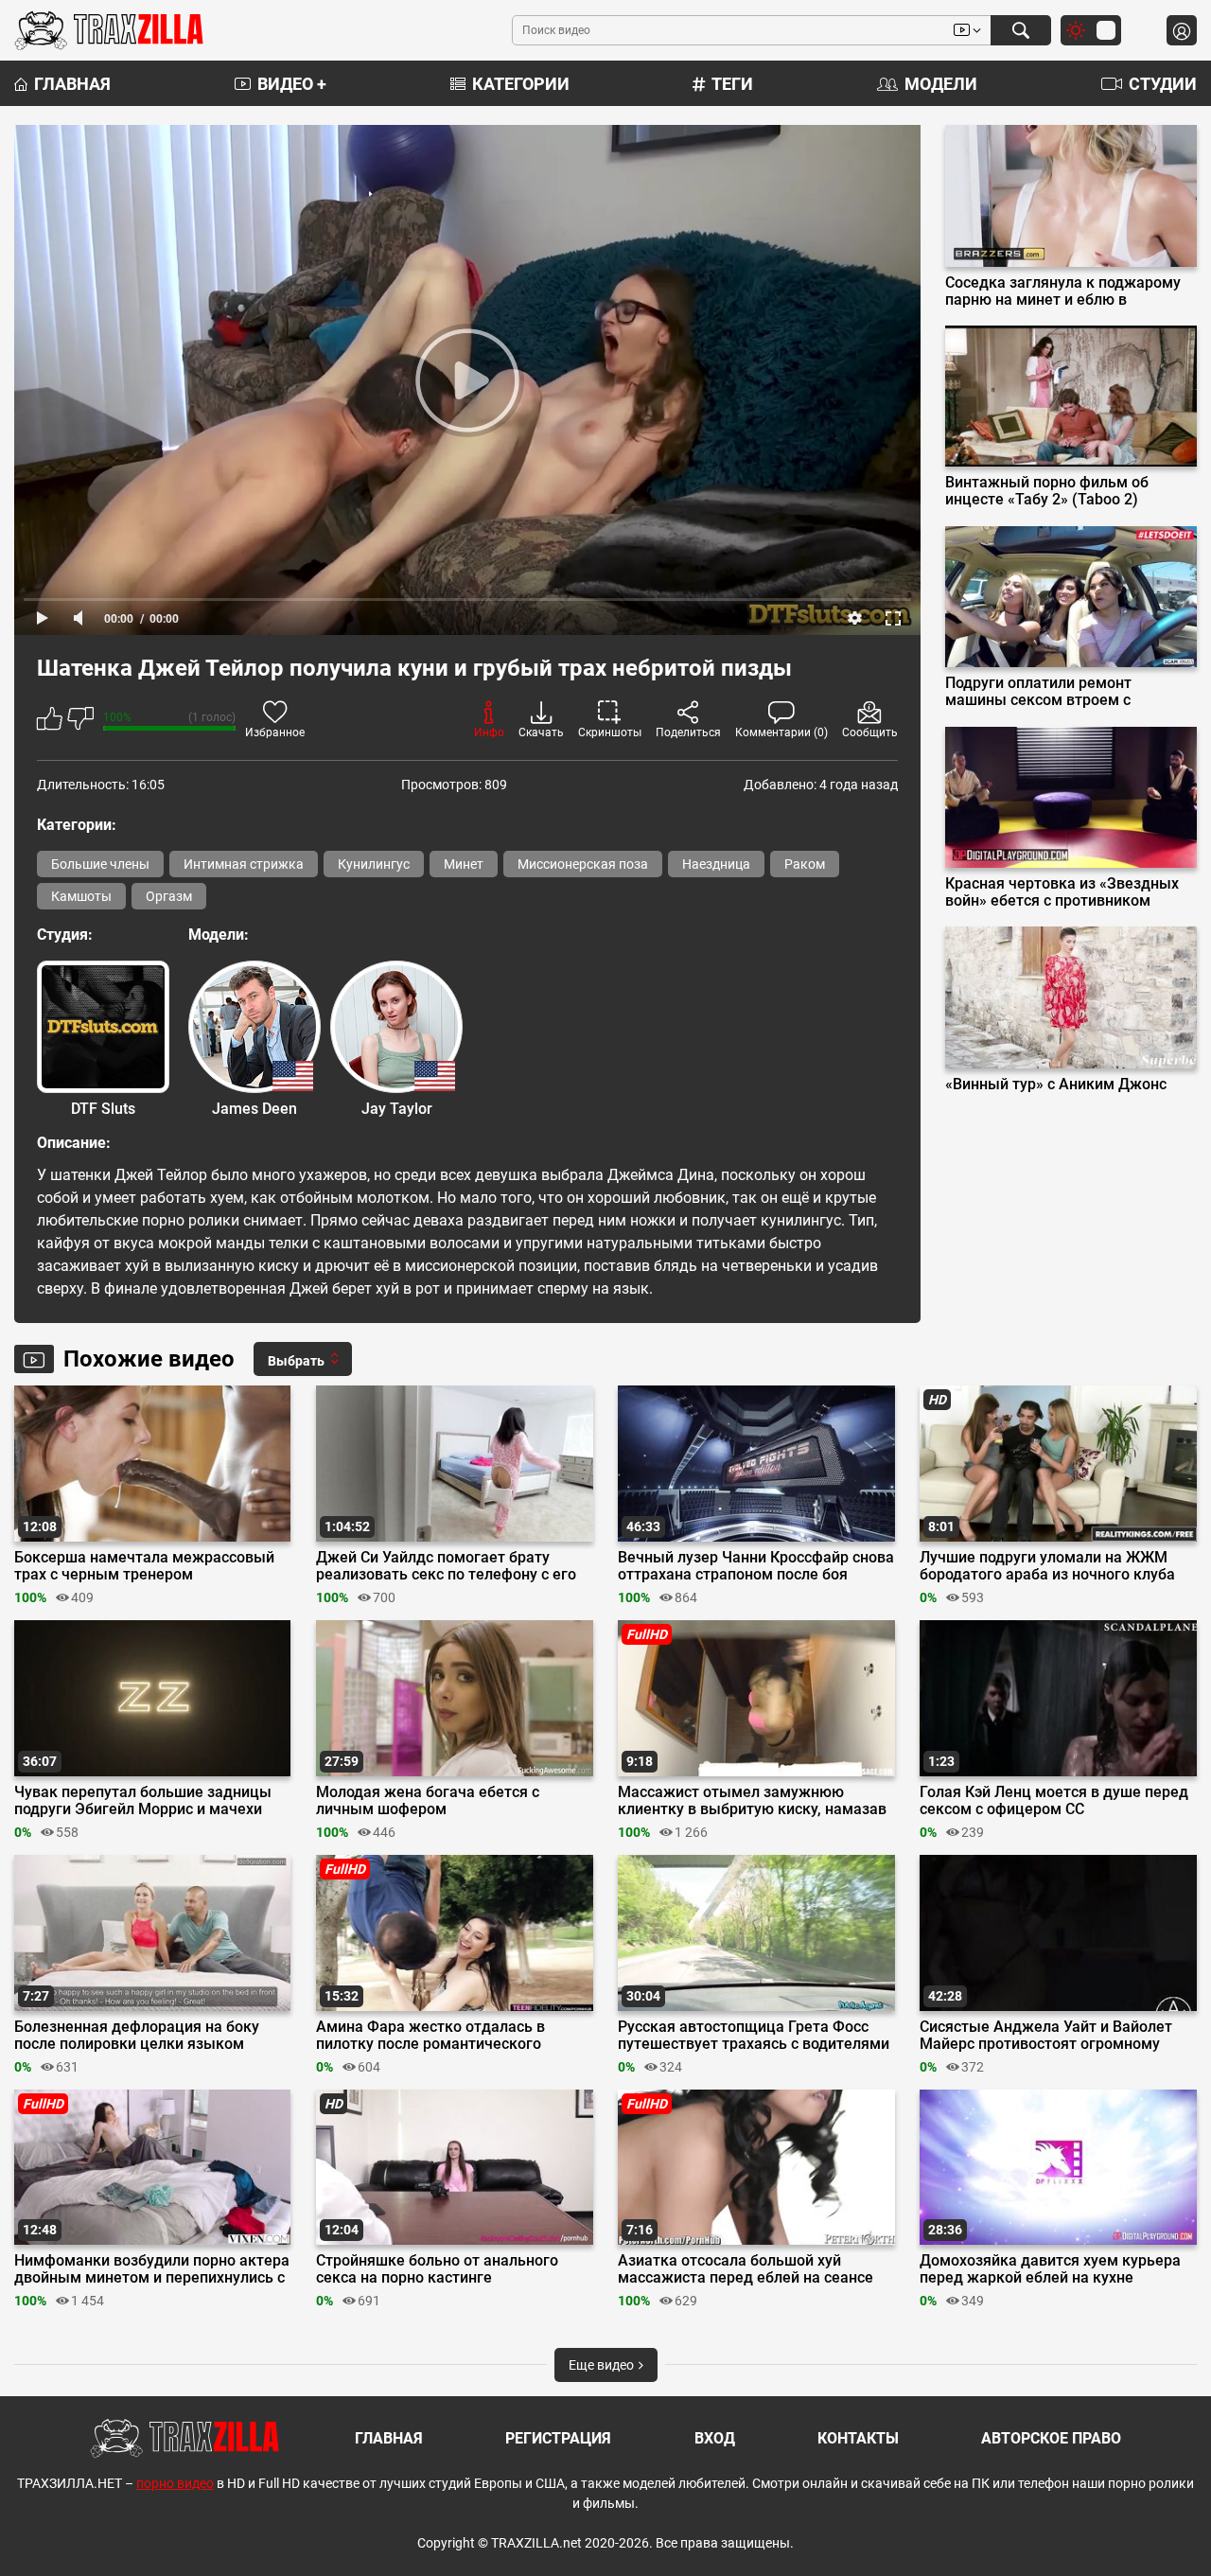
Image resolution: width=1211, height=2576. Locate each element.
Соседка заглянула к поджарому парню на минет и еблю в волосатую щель (1063, 291)
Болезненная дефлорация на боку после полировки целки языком (137, 2036)
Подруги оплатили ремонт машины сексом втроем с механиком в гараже (1038, 692)
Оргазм (169, 896)
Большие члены (100, 864)
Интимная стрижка (244, 864)
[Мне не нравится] (80, 722)
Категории (521, 84)
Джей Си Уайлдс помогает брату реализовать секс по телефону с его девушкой (446, 1566)
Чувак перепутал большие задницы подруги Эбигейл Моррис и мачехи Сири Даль (143, 1801)
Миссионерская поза (583, 864)
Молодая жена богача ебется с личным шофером (428, 1801)
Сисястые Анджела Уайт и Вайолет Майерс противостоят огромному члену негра (1046, 2036)
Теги (732, 84)
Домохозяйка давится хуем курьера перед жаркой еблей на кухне (1050, 2269)
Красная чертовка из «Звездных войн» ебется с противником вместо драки (1062, 892)
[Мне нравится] (50, 722)
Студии (1163, 84)
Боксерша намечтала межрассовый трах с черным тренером (144, 1566)
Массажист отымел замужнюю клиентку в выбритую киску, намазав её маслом (752, 1801)
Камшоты (81, 896)
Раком (805, 864)
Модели (941, 84)
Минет (464, 864)
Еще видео (603, 2365)
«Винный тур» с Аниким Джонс (1056, 1085)
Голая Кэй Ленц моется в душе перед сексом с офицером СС (1054, 1801)
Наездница (716, 864)
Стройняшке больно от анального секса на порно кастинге (437, 2269)
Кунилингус (374, 864)
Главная (72, 84)
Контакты (858, 2438)
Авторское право (1051, 2438)
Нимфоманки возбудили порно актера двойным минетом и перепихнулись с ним (152, 2269)
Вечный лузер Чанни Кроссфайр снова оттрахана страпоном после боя (756, 1566)
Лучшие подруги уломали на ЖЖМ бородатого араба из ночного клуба (1047, 1566)
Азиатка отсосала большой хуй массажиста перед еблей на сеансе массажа (746, 2269)
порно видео (175, 2483)
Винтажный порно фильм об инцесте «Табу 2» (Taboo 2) (1047, 491)
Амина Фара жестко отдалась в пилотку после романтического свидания (430, 2036)
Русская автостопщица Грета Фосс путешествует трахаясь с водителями (754, 2036)
